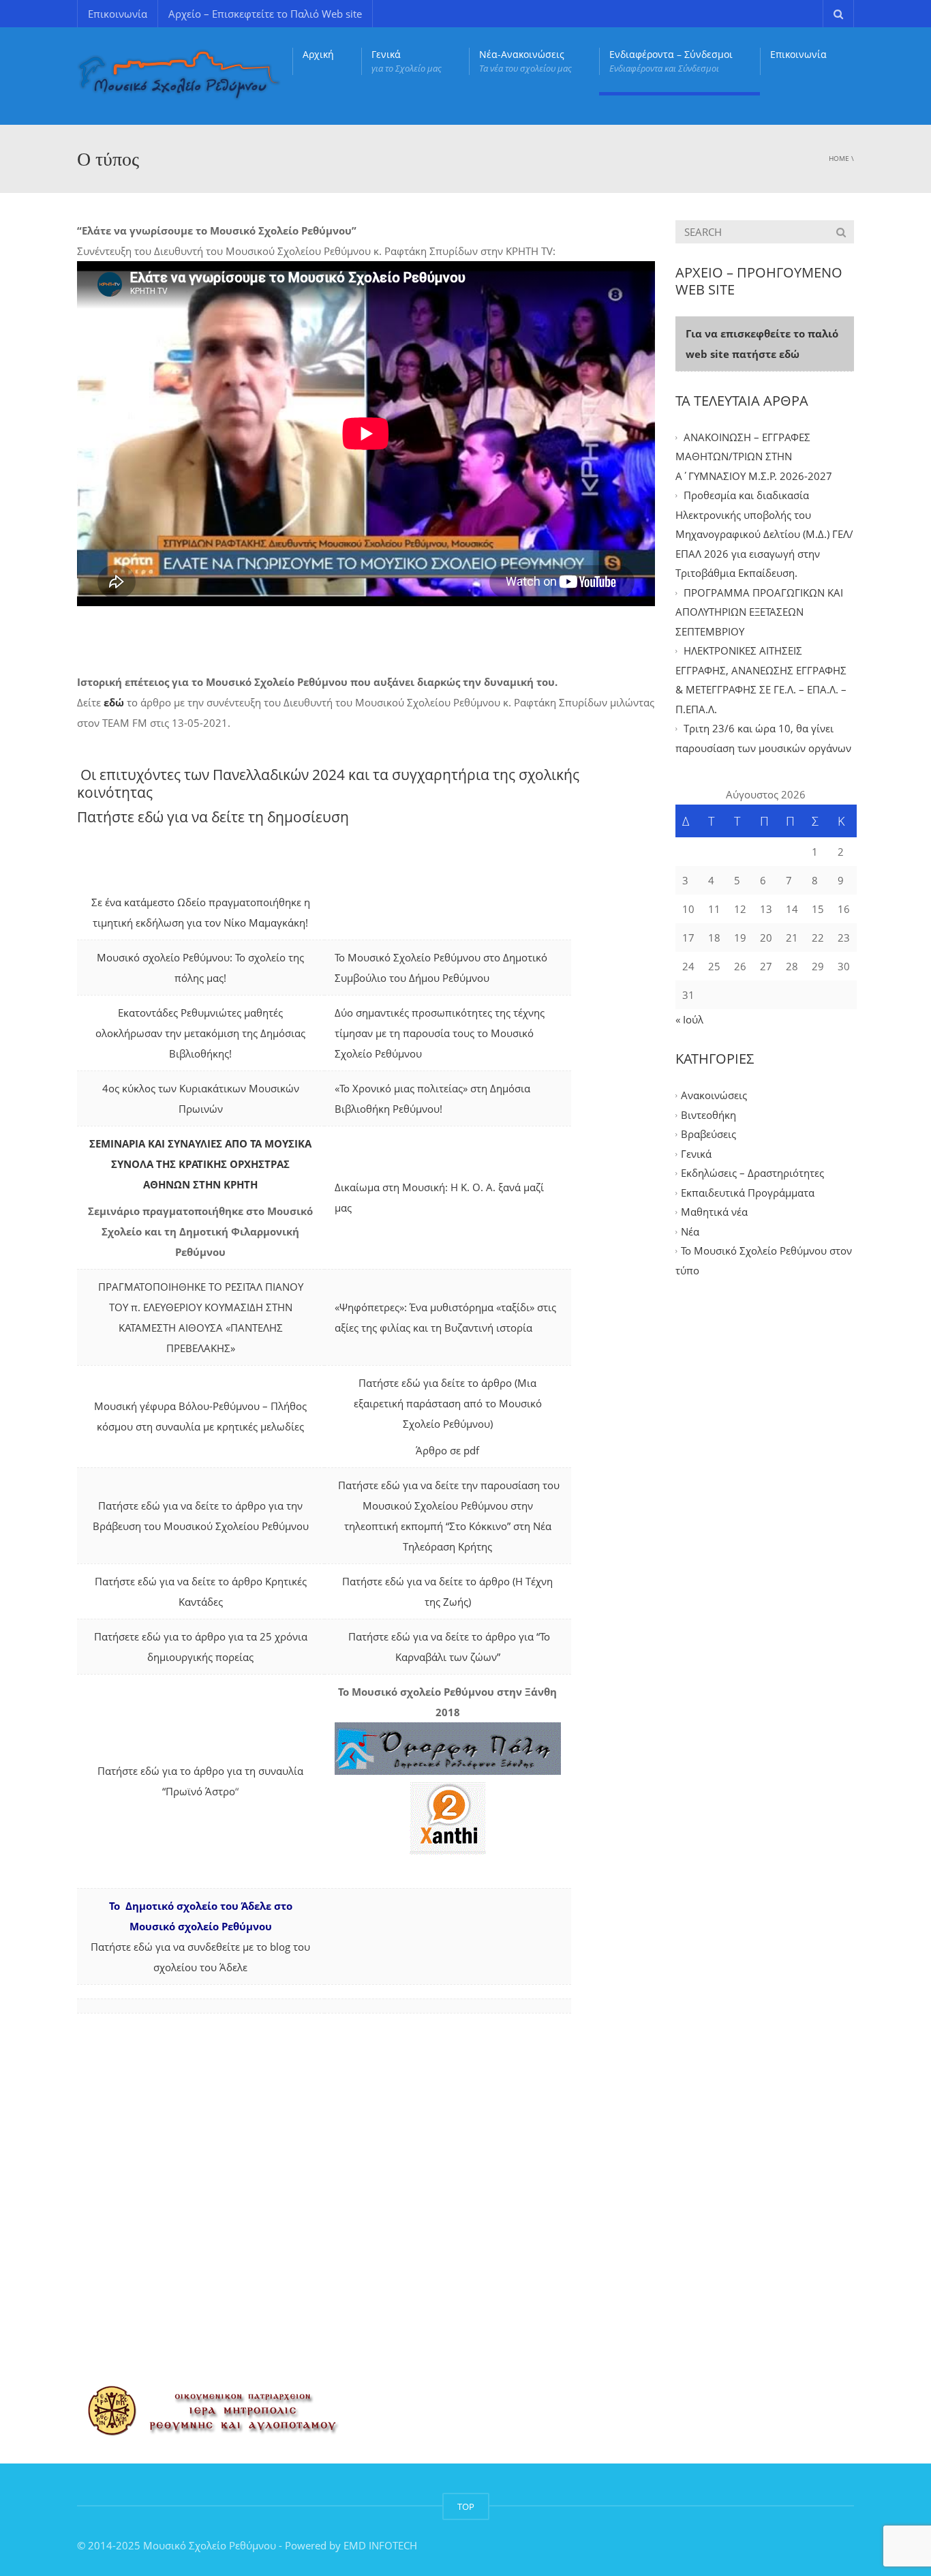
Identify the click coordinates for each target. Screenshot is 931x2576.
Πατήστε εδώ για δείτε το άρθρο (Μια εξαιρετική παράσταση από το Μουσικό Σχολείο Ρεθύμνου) (448, 1403)
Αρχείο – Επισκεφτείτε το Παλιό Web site (265, 14)
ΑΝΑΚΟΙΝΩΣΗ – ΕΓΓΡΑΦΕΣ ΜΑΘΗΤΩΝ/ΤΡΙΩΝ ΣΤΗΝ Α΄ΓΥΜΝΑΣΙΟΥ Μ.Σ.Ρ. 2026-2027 (754, 456)
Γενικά (407, 61)
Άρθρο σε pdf (447, 1450)
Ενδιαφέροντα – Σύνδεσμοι (671, 61)
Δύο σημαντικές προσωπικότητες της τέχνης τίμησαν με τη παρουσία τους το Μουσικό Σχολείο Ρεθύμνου (440, 1033)
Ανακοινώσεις (714, 1096)
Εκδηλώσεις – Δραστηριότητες (752, 1173)
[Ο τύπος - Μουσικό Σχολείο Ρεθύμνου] (179, 75)
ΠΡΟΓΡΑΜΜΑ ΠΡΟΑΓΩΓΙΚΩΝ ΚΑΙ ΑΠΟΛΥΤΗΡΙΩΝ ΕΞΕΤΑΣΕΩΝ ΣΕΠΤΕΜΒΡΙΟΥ (759, 612)
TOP (466, 2506)
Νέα (690, 1231)
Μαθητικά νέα (714, 1212)
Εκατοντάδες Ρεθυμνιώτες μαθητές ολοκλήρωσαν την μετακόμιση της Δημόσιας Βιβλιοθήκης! (200, 1033)
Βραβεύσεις (708, 1135)
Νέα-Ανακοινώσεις (525, 61)
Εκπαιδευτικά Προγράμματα (748, 1193)
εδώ (115, 702)
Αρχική (318, 54)
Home (839, 158)
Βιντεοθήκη (708, 1115)
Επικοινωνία (118, 14)
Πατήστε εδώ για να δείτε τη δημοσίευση (213, 817)
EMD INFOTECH (380, 2545)
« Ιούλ (689, 1019)
